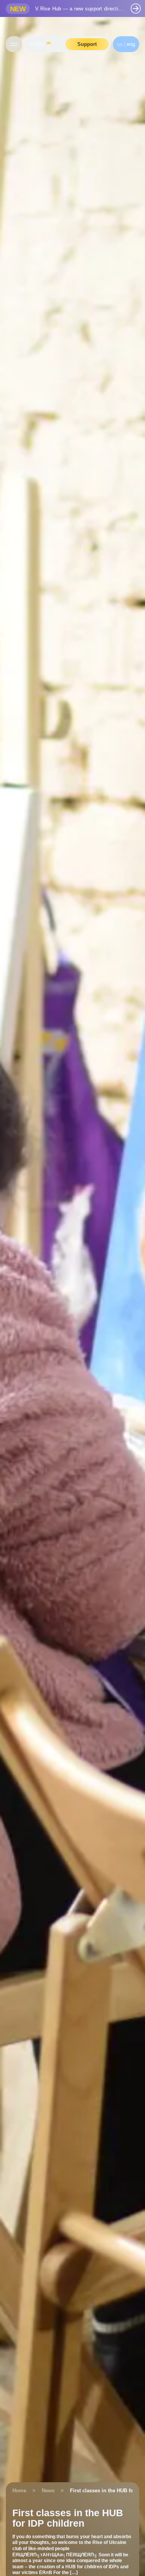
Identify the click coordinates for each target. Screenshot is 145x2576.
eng (131, 44)
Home (19, 2491)
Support (87, 44)
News (48, 2491)
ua (120, 44)
